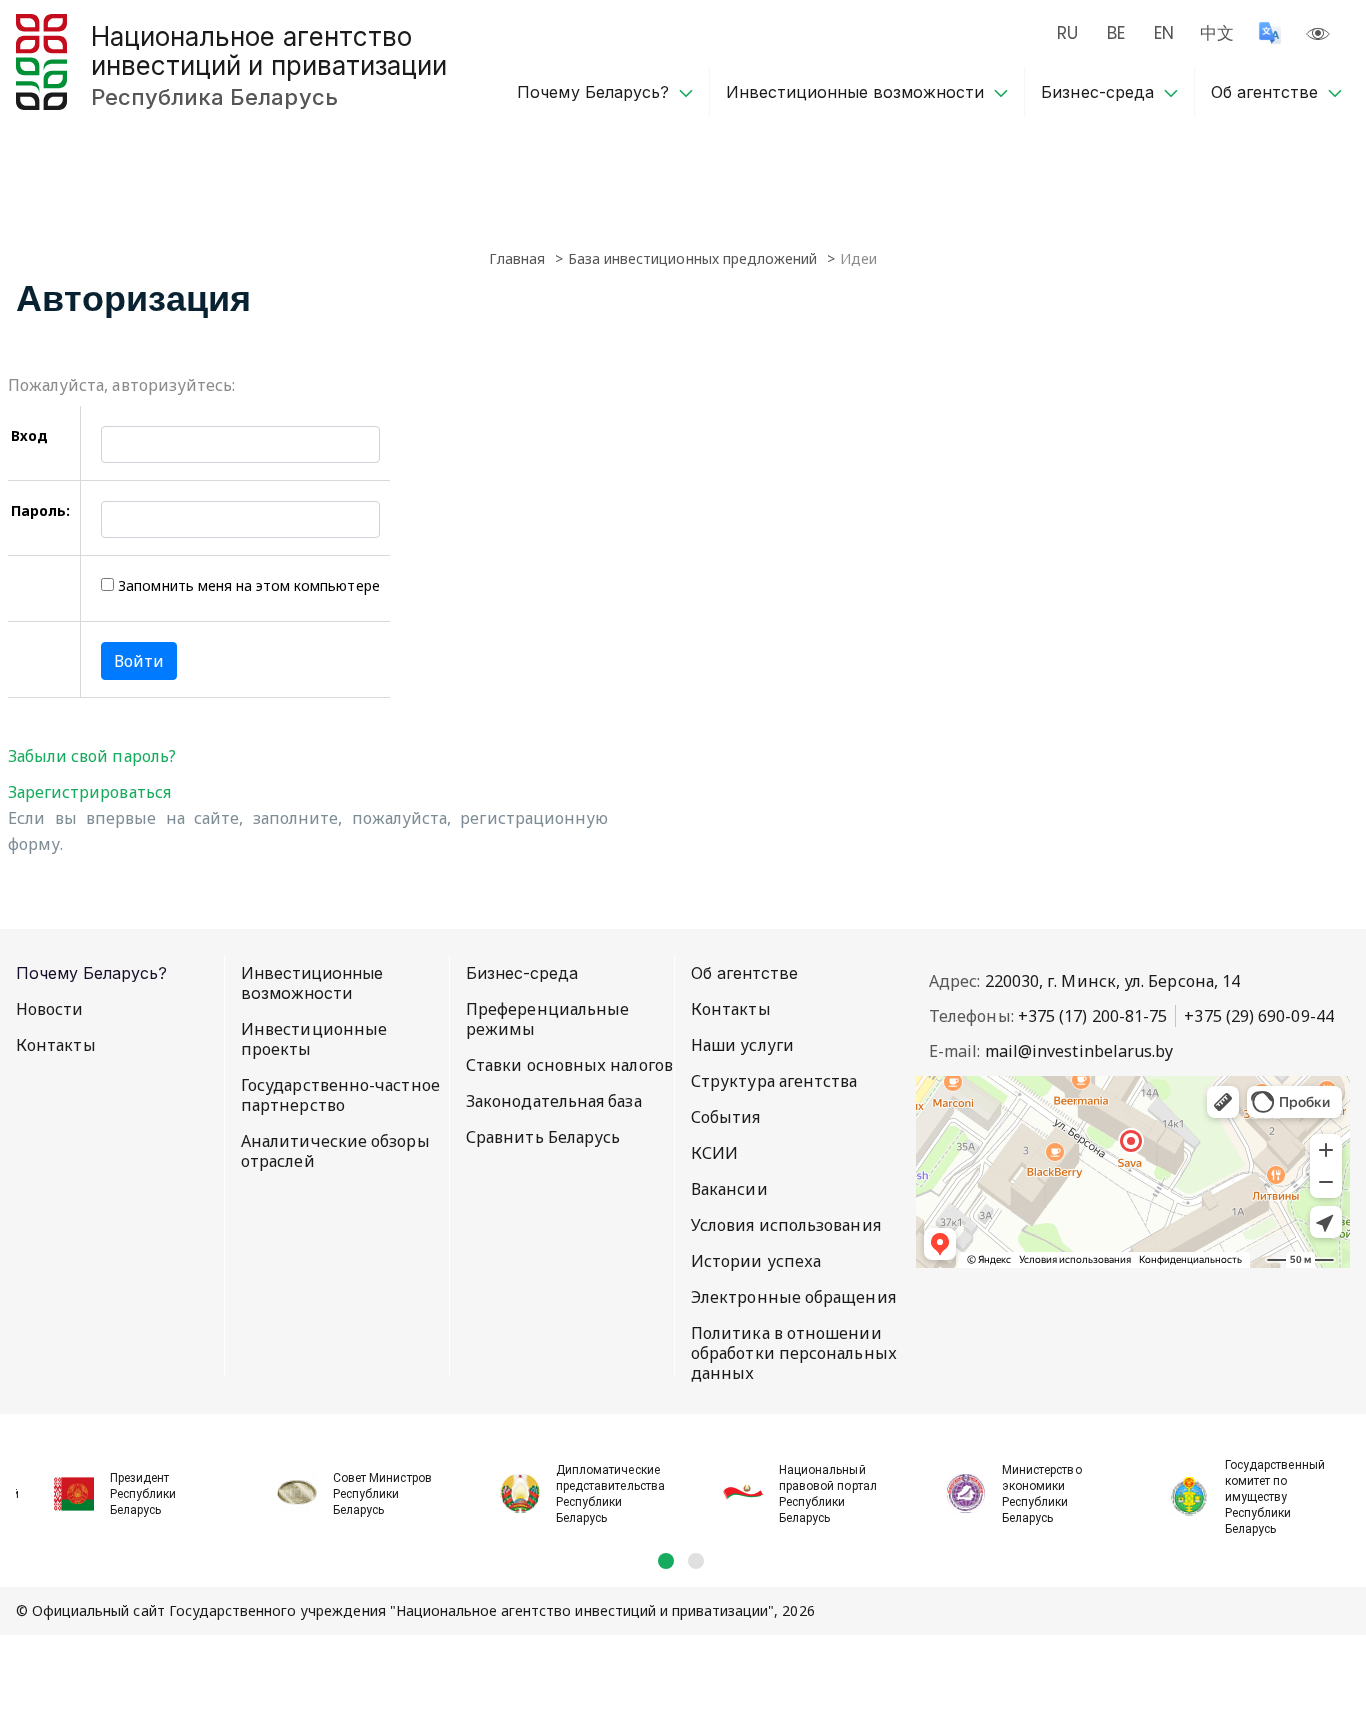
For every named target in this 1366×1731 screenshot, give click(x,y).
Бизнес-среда (1097, 92)
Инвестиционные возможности (855, 92)
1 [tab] (666, 1561)
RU (1067, 33)
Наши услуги (742, 1045)
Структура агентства (774, 1081)
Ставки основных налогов (569, 1065)
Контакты (56, 1045)
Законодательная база (554, 1101)
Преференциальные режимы (547, 1019)
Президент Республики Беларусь (143, 1494)
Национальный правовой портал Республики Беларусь (828, 1494)
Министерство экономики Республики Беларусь (1042, 1494)
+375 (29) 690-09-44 (1259, 1016)
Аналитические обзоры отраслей (335, 1151)
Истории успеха (756, 1261)
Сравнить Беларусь (543, 1137)
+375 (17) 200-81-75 (1093, 1016)
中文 (1217, 33)
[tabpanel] (127, 1483)
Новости (50, 1009)
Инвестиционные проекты (314, 1039)
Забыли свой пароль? (92, 756)
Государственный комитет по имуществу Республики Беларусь (1275, 1497)
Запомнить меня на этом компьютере (246, 585)
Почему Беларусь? (592, 92)
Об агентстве (1264, 92)
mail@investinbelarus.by (1079, 1051)
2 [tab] (696, 1561)
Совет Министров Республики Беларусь (382, 1494)
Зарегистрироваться (89, 792)
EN (1164, 33)
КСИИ (714, 1153)
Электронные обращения (793, 1297)
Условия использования (786, 1225)
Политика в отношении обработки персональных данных (794, 1353)
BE (1116, 33)
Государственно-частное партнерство (340, 1095)
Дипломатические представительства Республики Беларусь (610, 1494)
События (726, 1117)
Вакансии (729, 1189)
